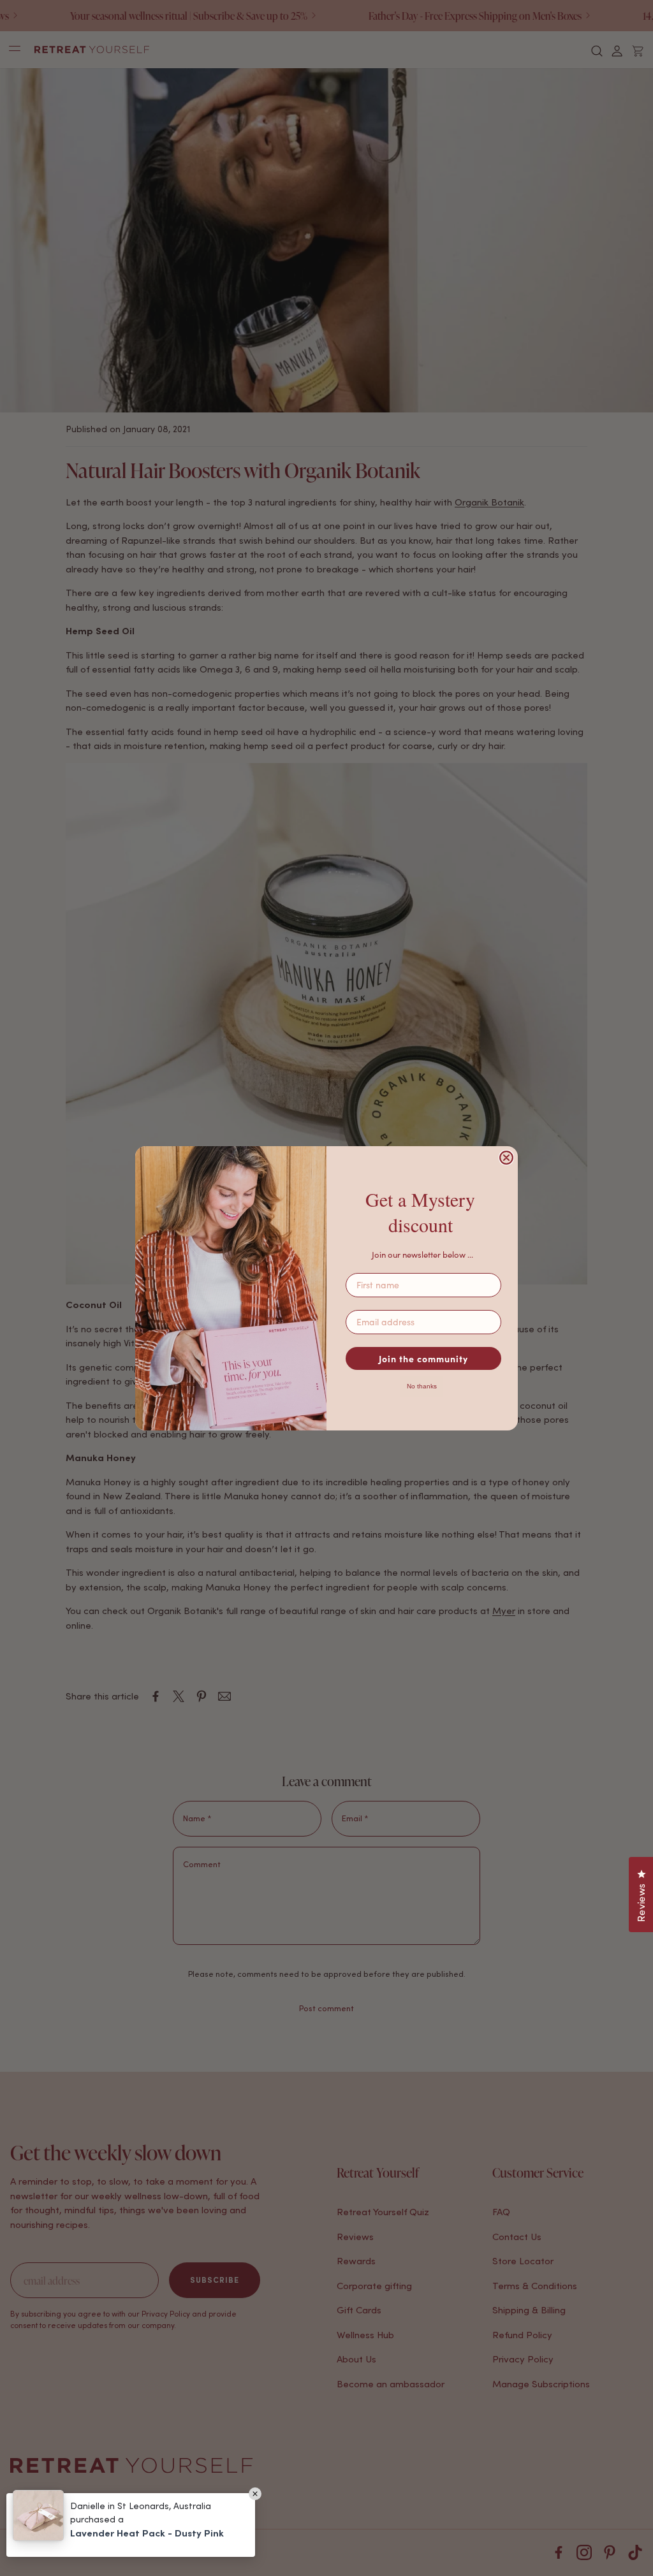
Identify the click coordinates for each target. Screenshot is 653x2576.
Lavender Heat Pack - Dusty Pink (147, 2533)
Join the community (423, 1358)
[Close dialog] (506, 1158)
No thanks (422, 1386)
